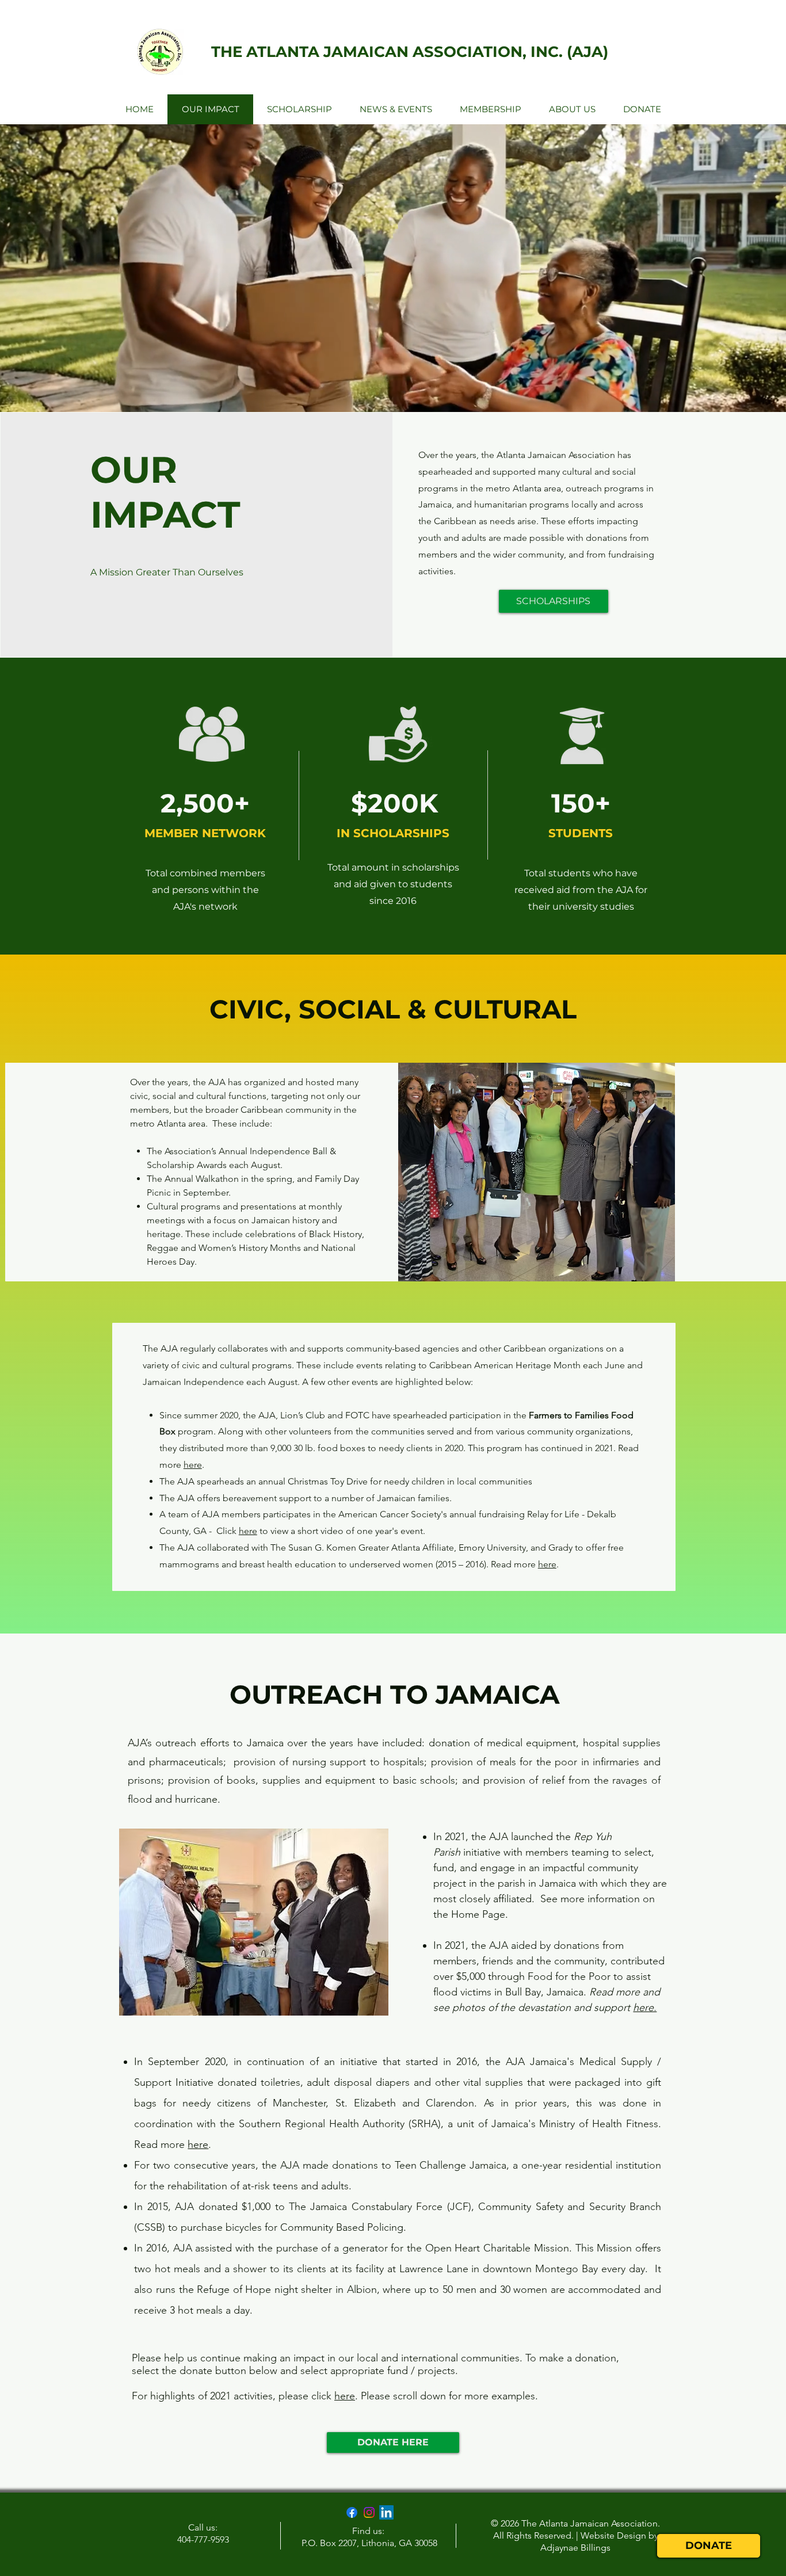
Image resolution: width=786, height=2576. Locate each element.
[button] (519, 1172)
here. (645, 2008)
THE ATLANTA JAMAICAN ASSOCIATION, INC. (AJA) (410, 52)
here (193, 1465)
